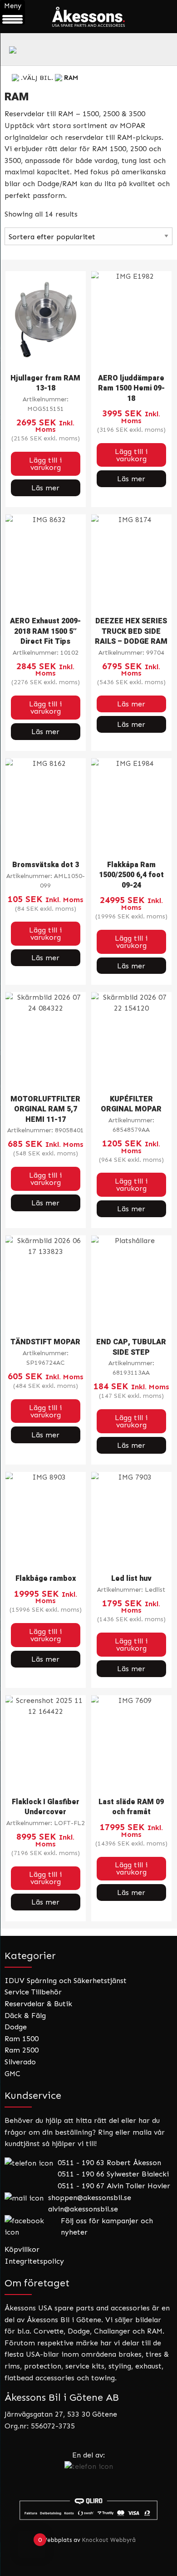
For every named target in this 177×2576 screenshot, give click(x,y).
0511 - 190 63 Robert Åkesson (109, 2163)
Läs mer (45, 488)
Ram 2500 (22, 2050)
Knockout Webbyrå (109, 2540)
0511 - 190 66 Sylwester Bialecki (113, 2174)
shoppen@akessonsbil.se (90, 2198)
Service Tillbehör (33, 1992)
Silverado (20, 2062)
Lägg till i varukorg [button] (45, 464)
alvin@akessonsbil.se (83, 2209)
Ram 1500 (22, 2039)
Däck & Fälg (25, 2016)
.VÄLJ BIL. (37, 78)
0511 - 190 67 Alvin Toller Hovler (114, 2186)
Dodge (16, 2027)
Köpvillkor (22, 2249)
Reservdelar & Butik (38, 2004)
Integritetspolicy (34, 2261)
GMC (12, 2074)
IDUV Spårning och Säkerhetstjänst (66, 1981)
